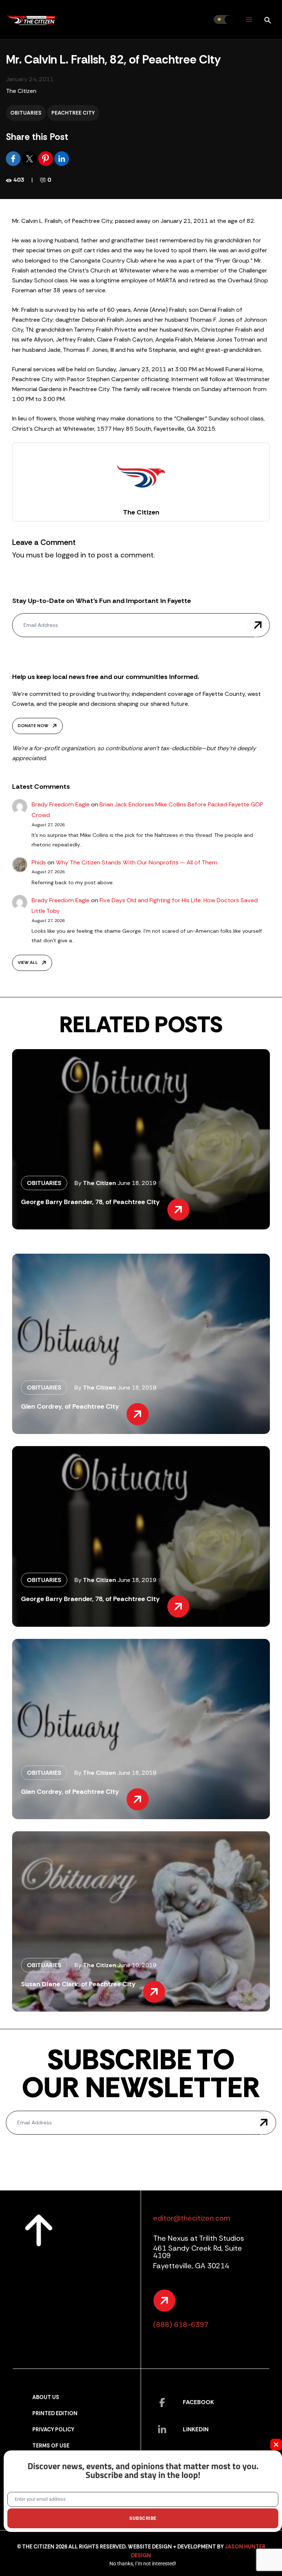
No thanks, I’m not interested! (143, 2564)
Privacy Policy (53, 2430)
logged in (71, 555)
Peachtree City (73, 113)
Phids (39, 862)
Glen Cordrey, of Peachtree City (70, 1406)
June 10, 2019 (137, 1965)
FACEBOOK (198, 2402)
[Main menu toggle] (249, 20)
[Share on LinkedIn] (62, 158)
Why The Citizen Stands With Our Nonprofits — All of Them (137, 862)
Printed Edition (55, 2414)
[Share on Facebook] (14, 158)
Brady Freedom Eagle (61, 804)
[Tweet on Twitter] (30, 158)
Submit (258, 625)
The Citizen (21, 91)
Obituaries (26, 113)
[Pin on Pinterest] (46, 158)
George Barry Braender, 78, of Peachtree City (90, 1202)
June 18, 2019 (137, 1183)
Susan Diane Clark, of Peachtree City (78, 1984)
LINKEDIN (196, 2429)
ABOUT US (46, 2397)
